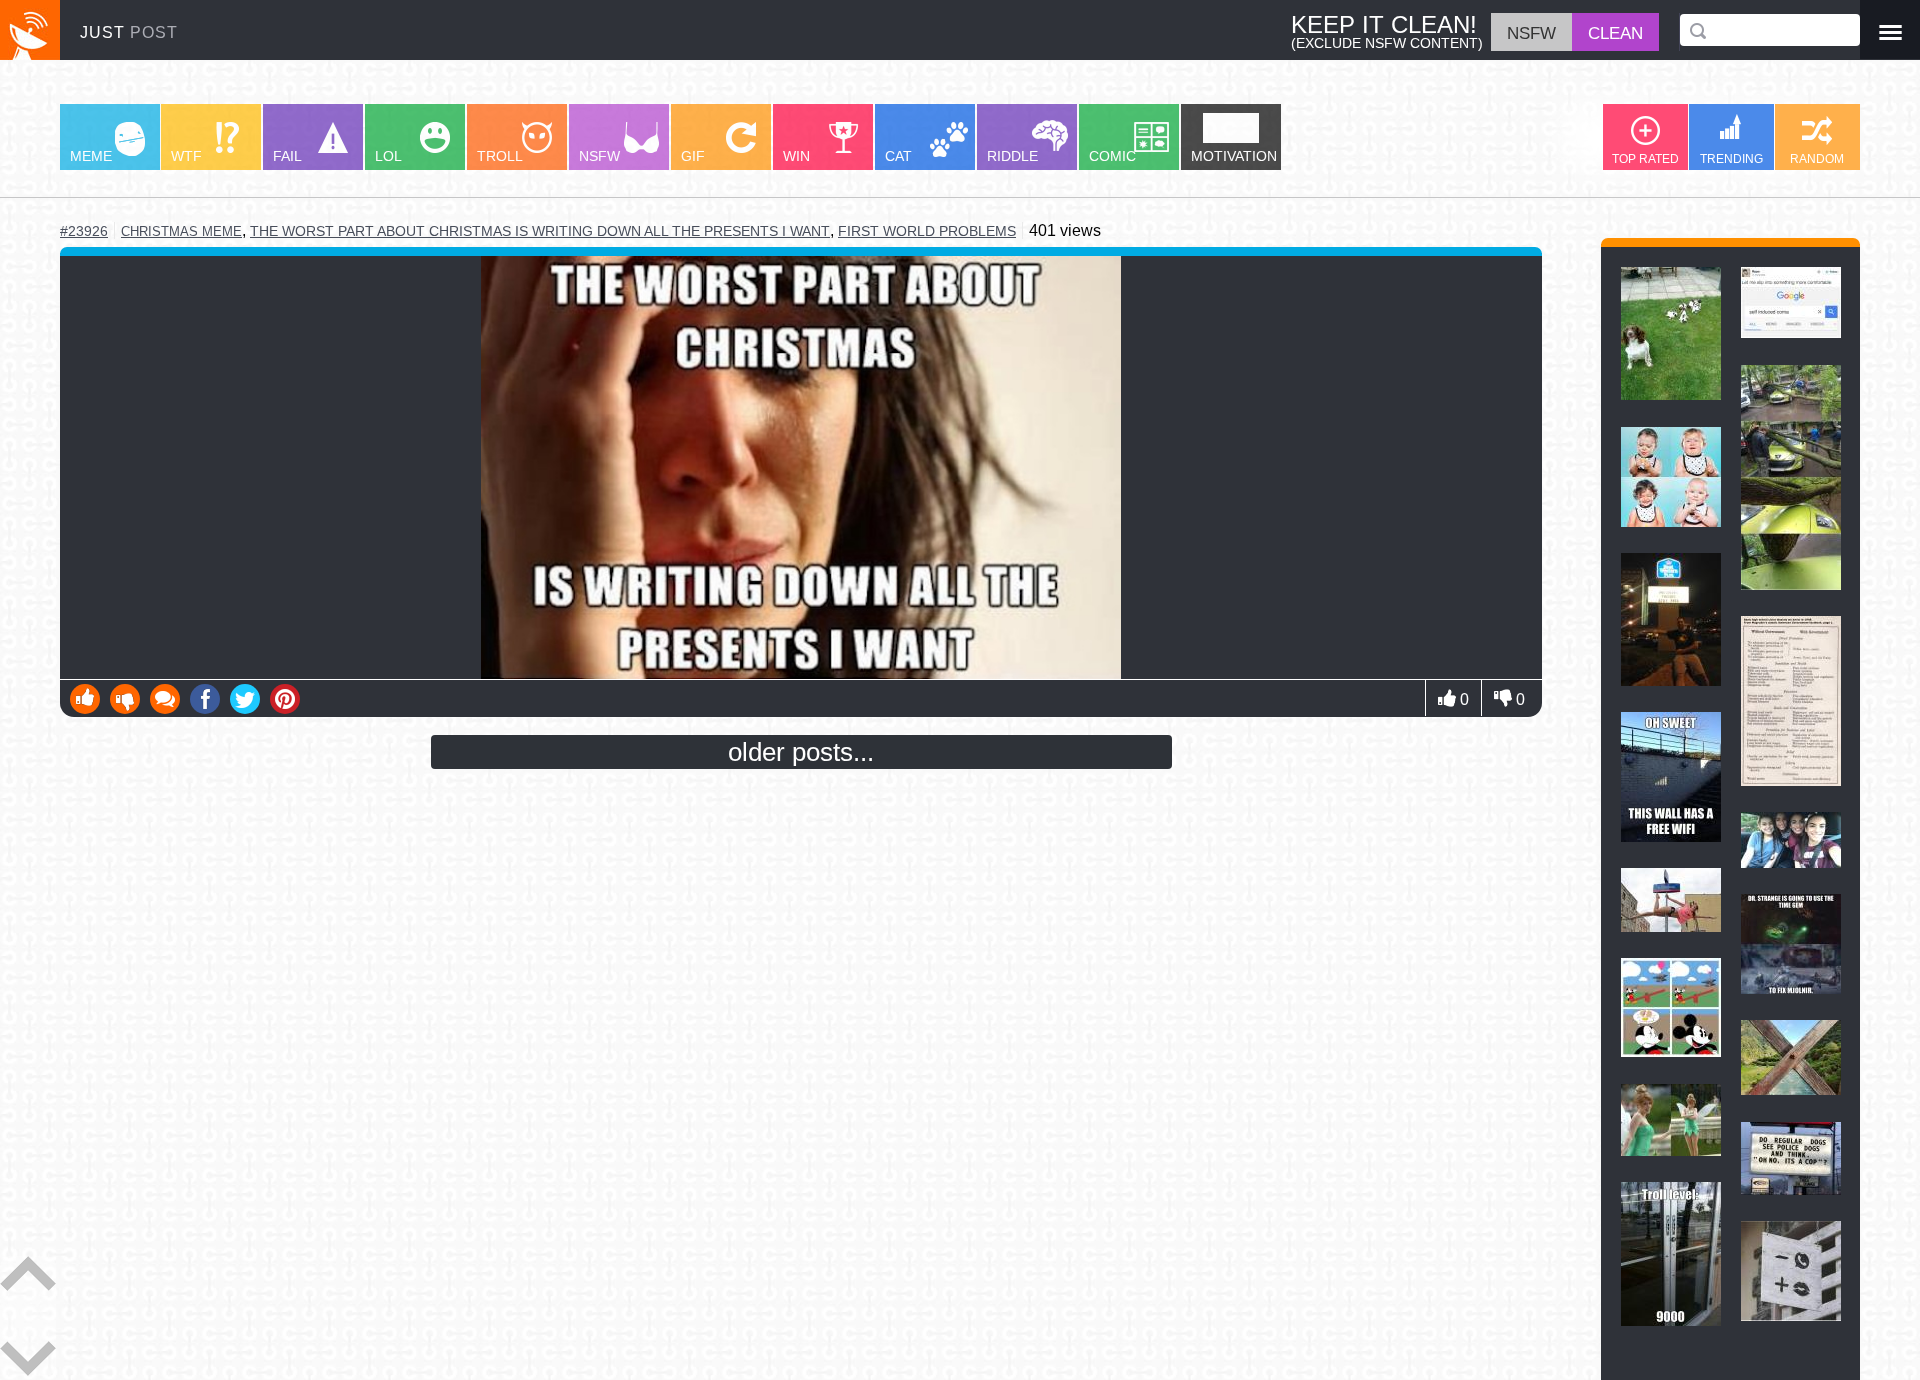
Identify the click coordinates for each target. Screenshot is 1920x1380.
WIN (796, 156)
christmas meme (181, 231)
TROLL (500, 156)
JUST (129, 32)
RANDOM (1817, 159)
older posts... (801, 752)
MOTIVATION (1234, 156)
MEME (91, 156)
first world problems (927, 231)
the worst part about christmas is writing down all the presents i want (540, 231)
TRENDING (1731, 159)
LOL (388, 156)
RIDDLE (1012, 156)
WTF (186, 156)
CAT (898, 156)
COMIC (1112, 156)
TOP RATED (1645, 159)
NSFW (599, 156)
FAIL (287, 156)
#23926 (84, 231)
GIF (693, 156)
